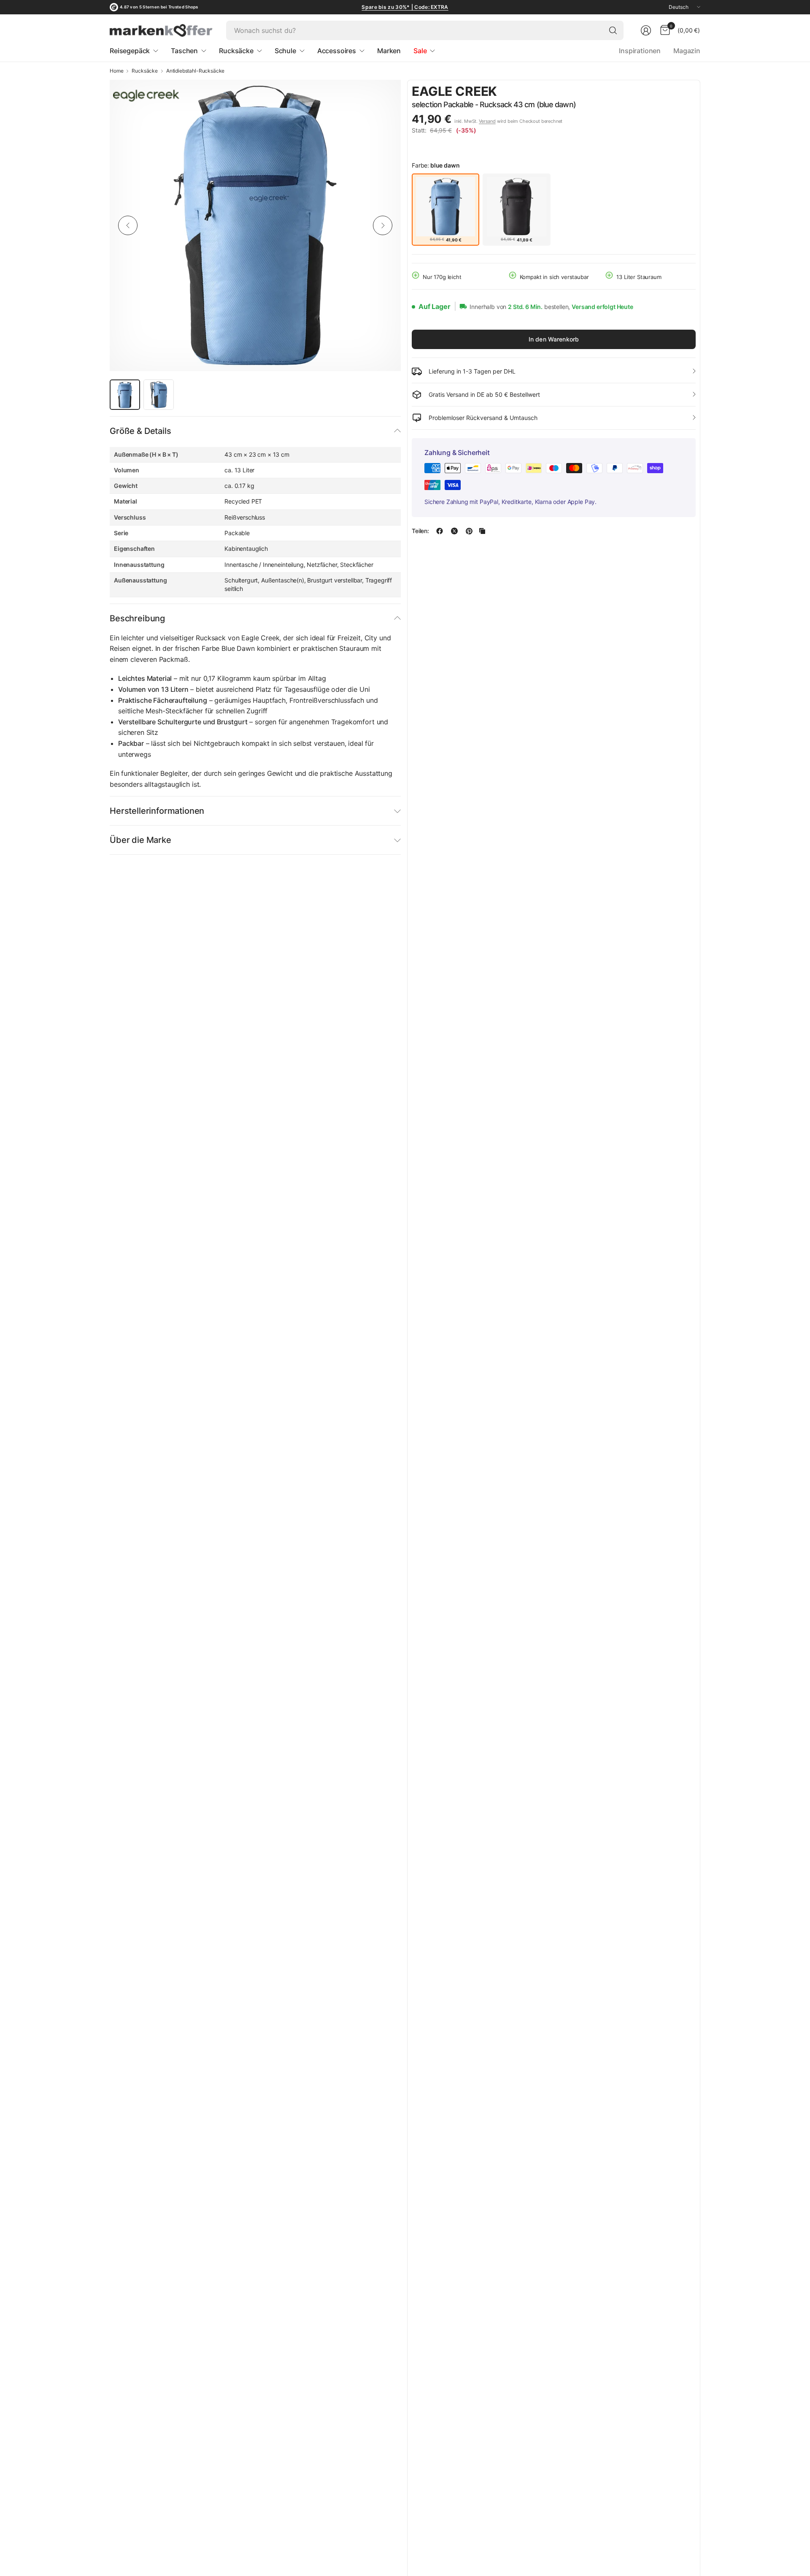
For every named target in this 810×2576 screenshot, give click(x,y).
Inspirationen (640, 51)
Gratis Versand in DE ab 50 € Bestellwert (484, 394)
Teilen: (420, 531)
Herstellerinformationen (157, 811)
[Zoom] (385, 96)
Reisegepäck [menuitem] (130, 51)
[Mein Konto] (646, 30)
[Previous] (128, 225)
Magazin (687, 51)
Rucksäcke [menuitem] (236, 51)
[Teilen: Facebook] (440, 531)
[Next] (383, 225)
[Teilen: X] (454, 531)
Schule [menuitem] (285, 51)
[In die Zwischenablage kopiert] (482, 531)
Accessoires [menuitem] (337, 51)
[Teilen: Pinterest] (469, 531)
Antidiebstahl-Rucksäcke (195, 71)
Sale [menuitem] (420, 51)
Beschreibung (137, 618)
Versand (487, 121)
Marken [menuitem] (389, 51)
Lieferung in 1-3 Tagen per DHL (472, 371)
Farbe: (436, 165)
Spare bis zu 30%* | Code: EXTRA (405, 7)
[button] (672, 92)
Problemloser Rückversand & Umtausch (483, 418)
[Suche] (613, 30)
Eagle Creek (454, 91)
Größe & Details (140, 431)
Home (116, 71)
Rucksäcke (145, 71)
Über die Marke (140, 840)
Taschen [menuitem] (184, 51)
